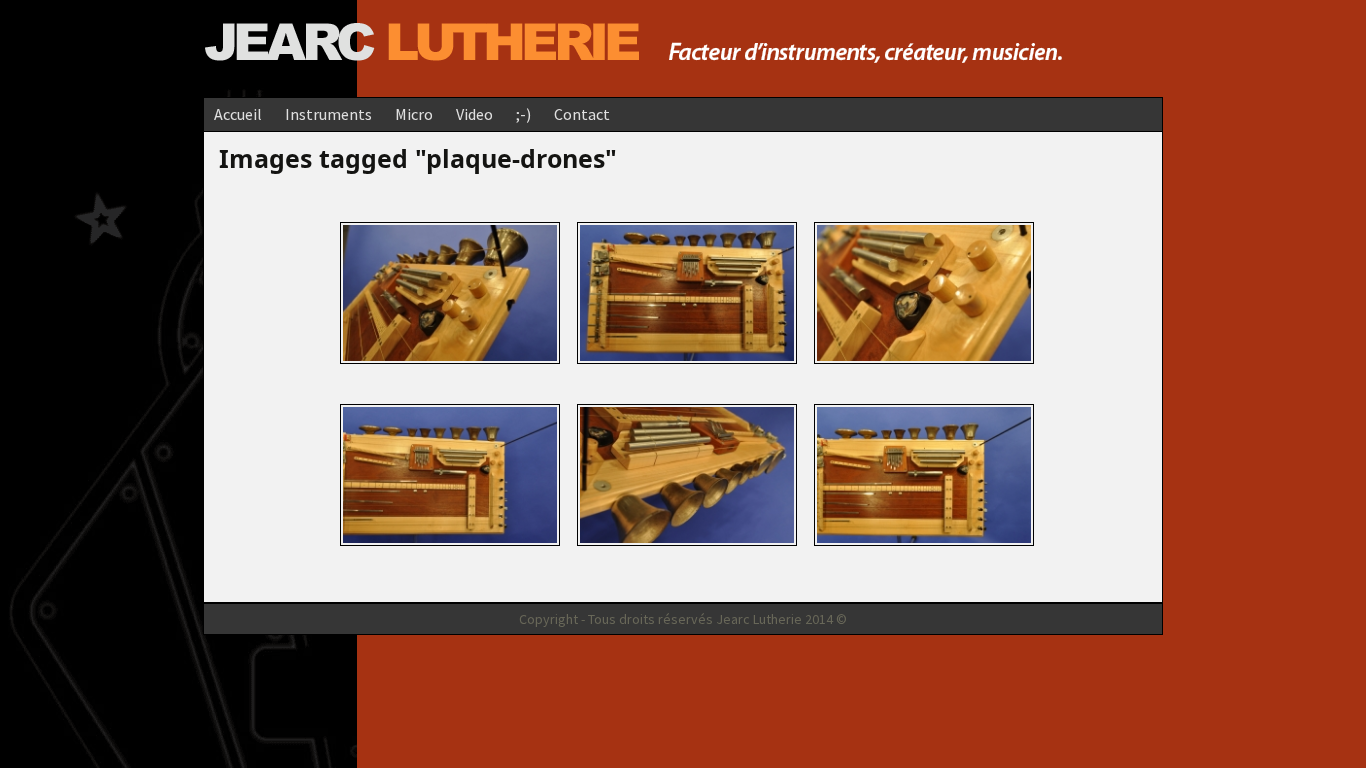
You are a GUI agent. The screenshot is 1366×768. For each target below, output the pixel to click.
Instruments (328, 114)
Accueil (238, 114)
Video (474, 114)
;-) (523, 114)
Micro (414, 114)
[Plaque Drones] (450, 290)
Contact (582, 114)
